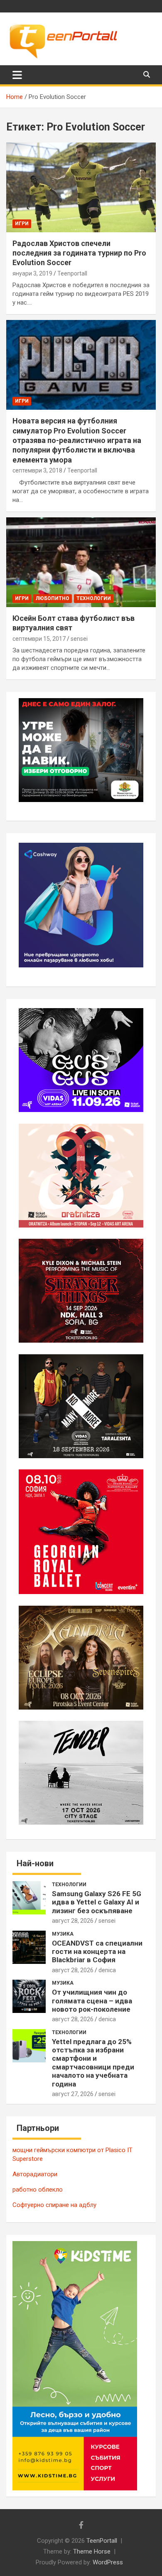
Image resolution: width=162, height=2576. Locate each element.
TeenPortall (102, 2541)
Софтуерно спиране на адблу (54, 2205)
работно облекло (38, 2190)
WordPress (108, 2562)
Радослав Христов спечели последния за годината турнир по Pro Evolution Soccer (79, 253)
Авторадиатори (35, 2174)
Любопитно (53, 598)
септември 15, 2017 (39, 639)
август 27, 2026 (73, 2094)
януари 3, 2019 (32, 273)
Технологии (94, 598)
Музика (63, 1934)
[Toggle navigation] (17, 75)
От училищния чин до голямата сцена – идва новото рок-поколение (92, 2001)
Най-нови (35, 1863)
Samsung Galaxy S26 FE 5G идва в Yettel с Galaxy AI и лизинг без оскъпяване (97, 1902)
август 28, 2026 (73, 1921)
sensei (79, 639)
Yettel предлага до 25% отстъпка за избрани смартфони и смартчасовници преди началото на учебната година (93, 2063)
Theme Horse (92, 2551)
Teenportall (72, 273)
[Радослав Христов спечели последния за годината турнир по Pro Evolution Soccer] (81, 187)
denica (107, 1970)
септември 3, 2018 (37, 470)
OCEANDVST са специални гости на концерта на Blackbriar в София (97, 1952)
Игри (22, 224)
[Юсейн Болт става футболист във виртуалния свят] (81, 562)
